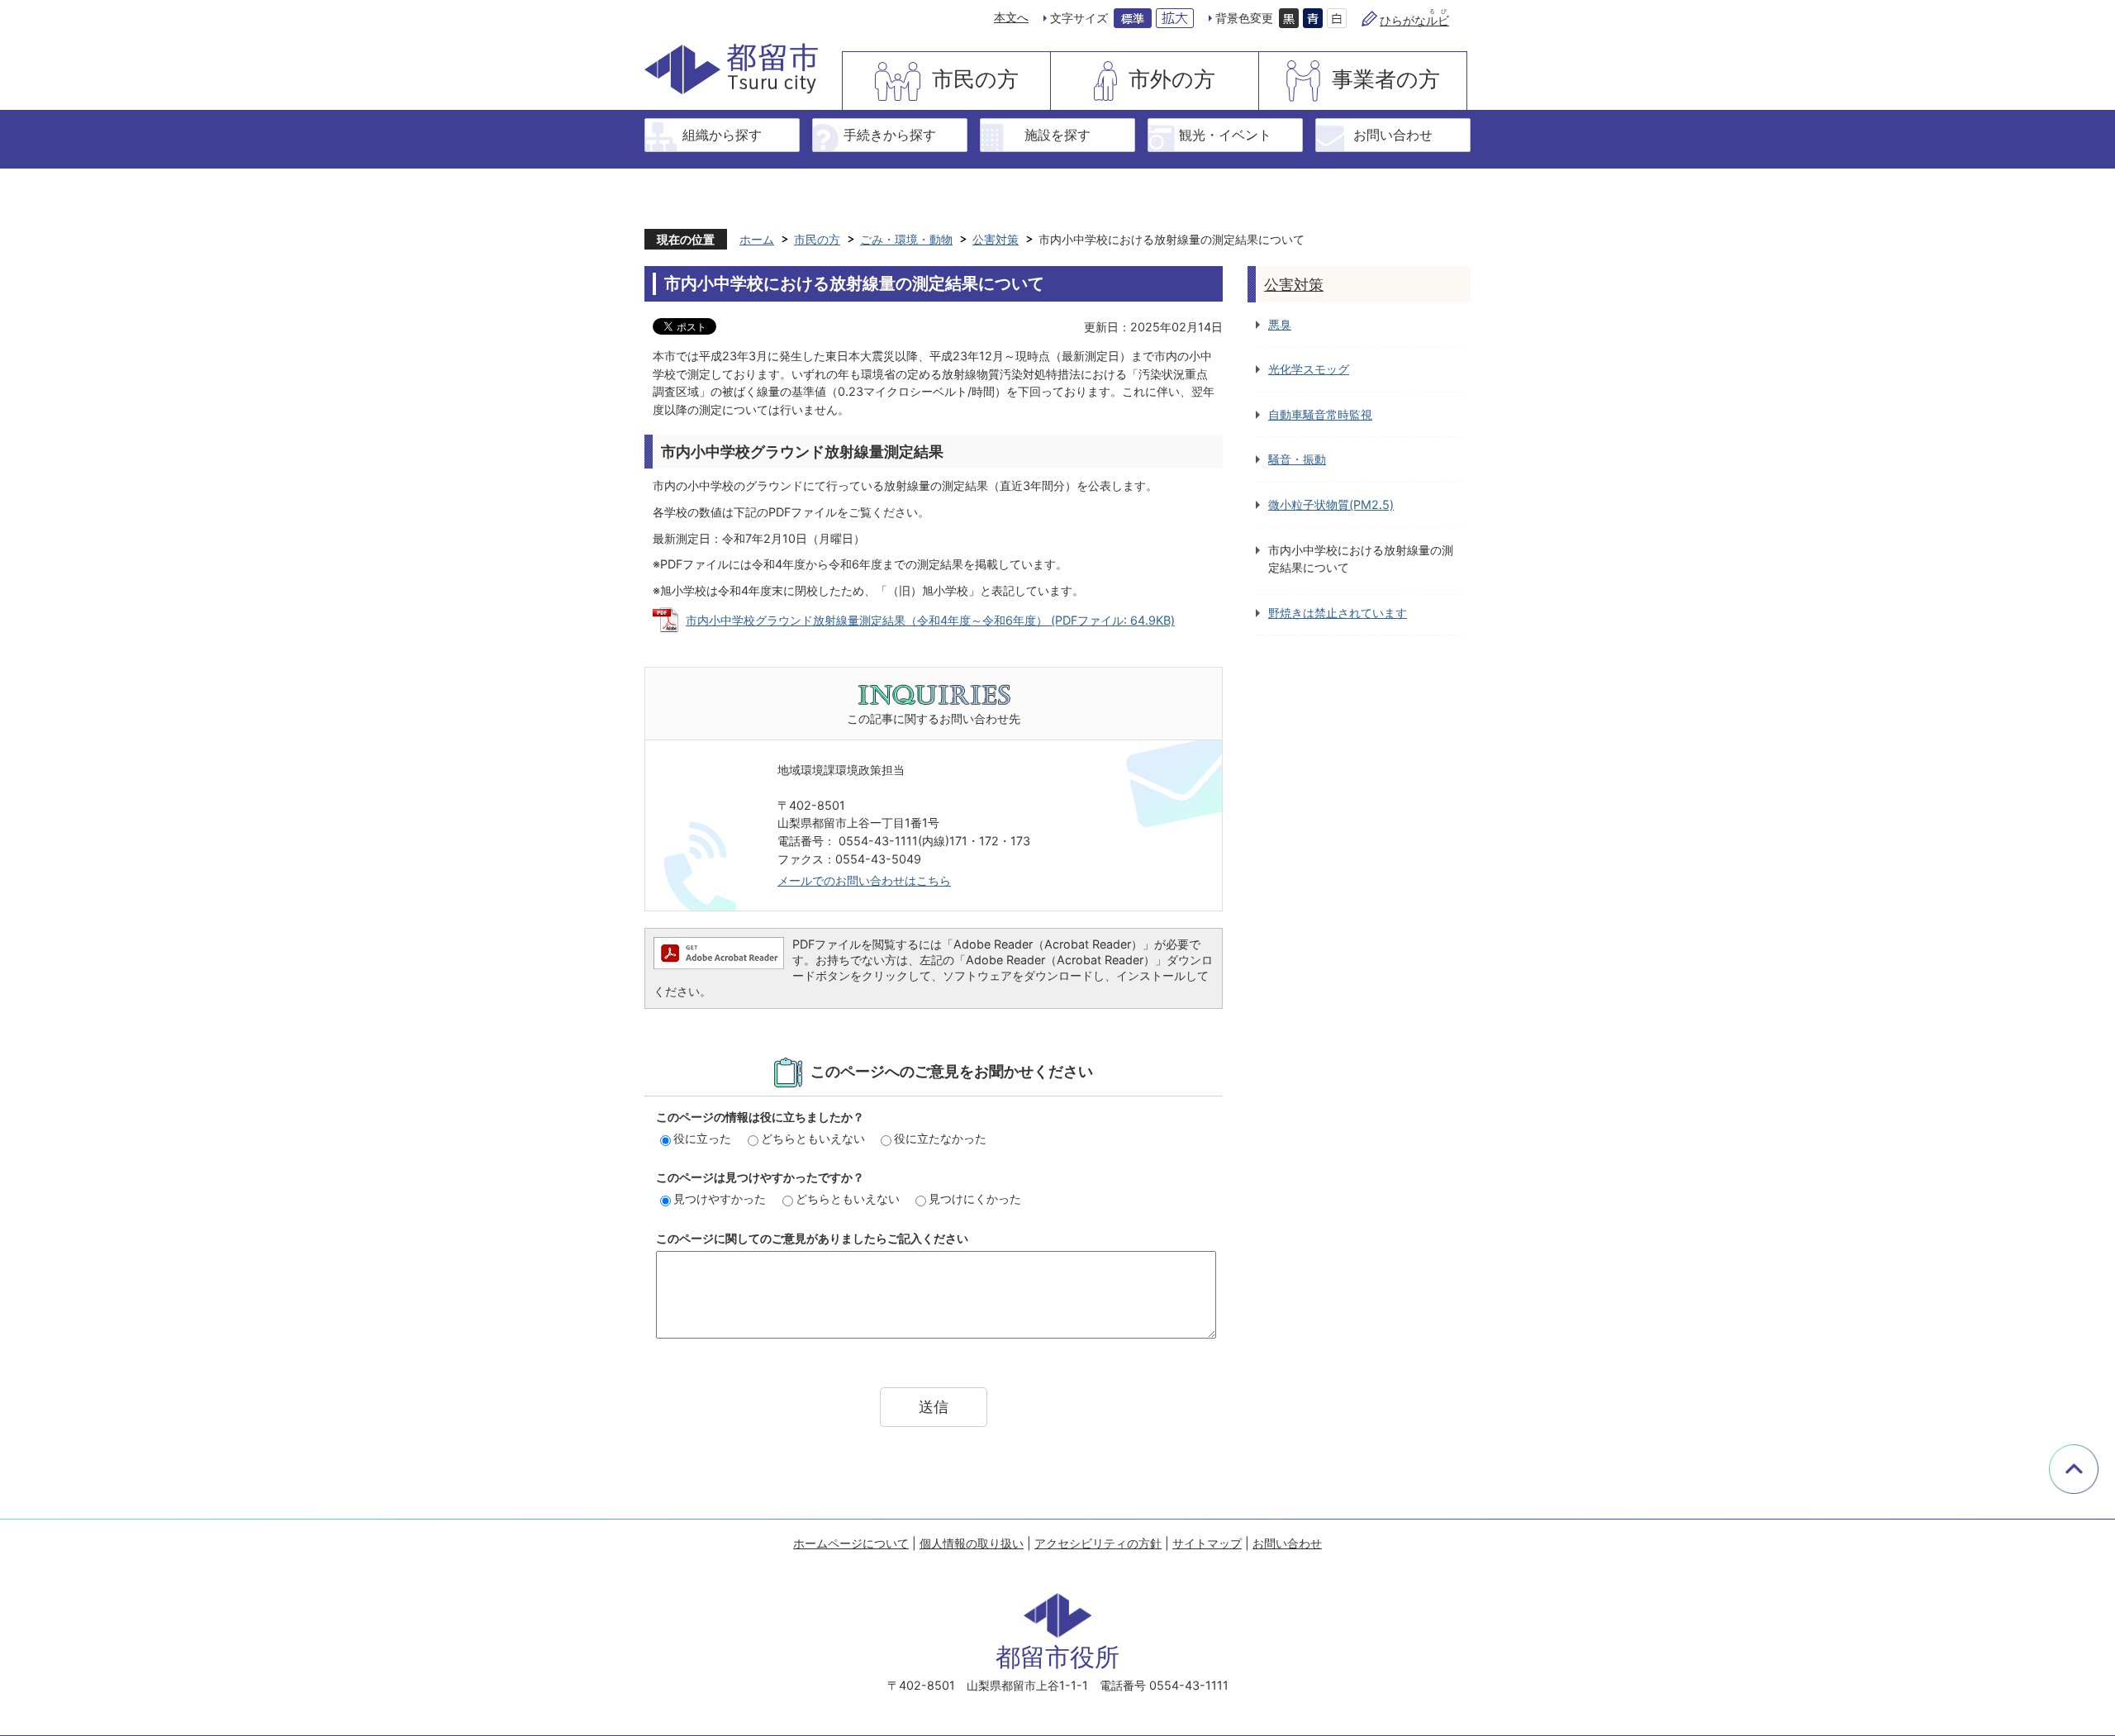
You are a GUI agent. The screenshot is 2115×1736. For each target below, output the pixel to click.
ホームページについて (851, 1543)
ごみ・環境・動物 (906, 239)
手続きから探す (890, 135)
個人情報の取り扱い (972, 1543)
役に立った (702, 1138)
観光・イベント (1225, 135)
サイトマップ (1207, 1543)
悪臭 (1280, 324)
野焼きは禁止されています (1338, 613)
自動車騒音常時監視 (1320, 414)
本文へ (1011, 17)
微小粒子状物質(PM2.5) (1331, 504)
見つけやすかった (720, 1199)
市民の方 (975, 79)
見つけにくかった (975, 1199)
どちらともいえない (813, 1138)
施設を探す (1057, 135)
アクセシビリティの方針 (1098, 1543)
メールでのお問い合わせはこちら (864, 880)
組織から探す (722, 135)
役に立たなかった (940, 1138)
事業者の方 (1386, 79)
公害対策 (996, 239)
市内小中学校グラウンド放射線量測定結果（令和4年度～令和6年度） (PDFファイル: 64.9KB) (930, 620)
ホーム (757, 239)
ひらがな (1414, 20)
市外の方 (1172, 79)
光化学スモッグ (1309, 369)
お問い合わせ (1393, 135)
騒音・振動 (1297, 459)
